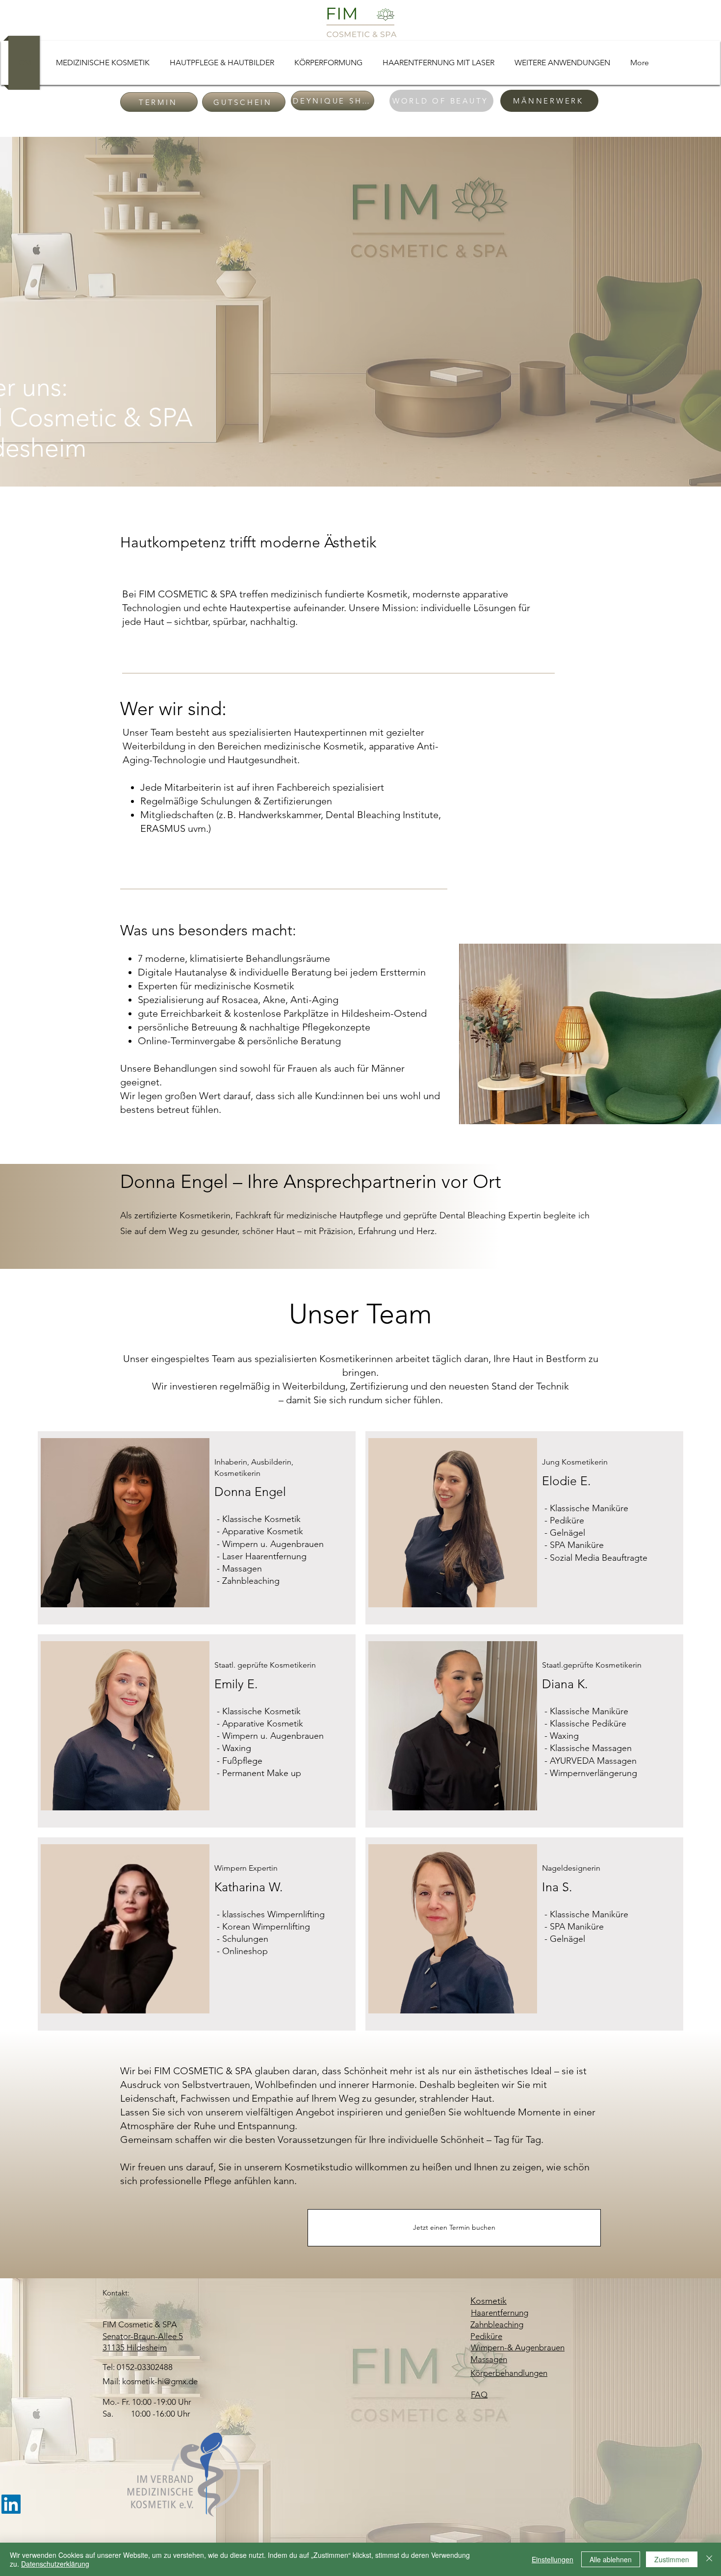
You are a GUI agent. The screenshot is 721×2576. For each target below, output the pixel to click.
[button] (103, 63)
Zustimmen (672, 2559)
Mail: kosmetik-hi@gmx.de (150, 2381)
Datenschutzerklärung (55, 2564)
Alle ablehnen (611, 2559)
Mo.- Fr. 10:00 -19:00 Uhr (147, 2402)
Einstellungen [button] (553, 2559)
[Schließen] (709, 2559)
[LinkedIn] (11, 2504)
